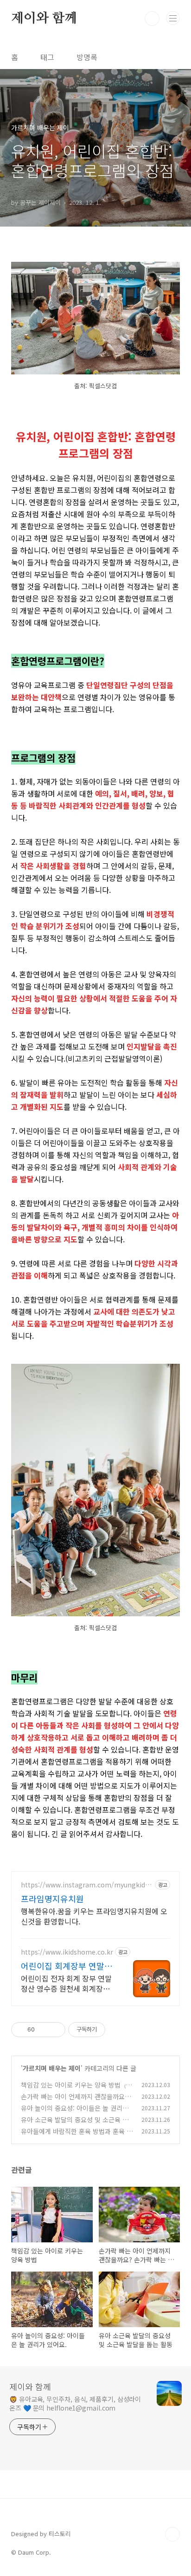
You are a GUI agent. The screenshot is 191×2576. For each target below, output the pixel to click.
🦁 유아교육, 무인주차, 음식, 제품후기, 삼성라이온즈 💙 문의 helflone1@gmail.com (75, 2403)
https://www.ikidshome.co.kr (67, 1952)
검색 (152, 19)
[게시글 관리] (55, 2030)
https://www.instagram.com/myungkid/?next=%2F (86, 1885)
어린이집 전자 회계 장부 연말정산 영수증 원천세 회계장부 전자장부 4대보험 (66, 1983)
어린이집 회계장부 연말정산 (67, 1966)
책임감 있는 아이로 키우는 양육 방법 (71, 2085)
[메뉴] (173, 18)
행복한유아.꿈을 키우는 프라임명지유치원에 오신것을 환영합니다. (94, 1916)
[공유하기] (43, 2030)
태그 (47, 57)
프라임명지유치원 (52, 1899)
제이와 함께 (44, 19)
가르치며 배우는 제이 (52, 2068)
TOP (172, 2534)
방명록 (87, 57)
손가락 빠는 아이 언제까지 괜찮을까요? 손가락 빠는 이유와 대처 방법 (74, 2101)
